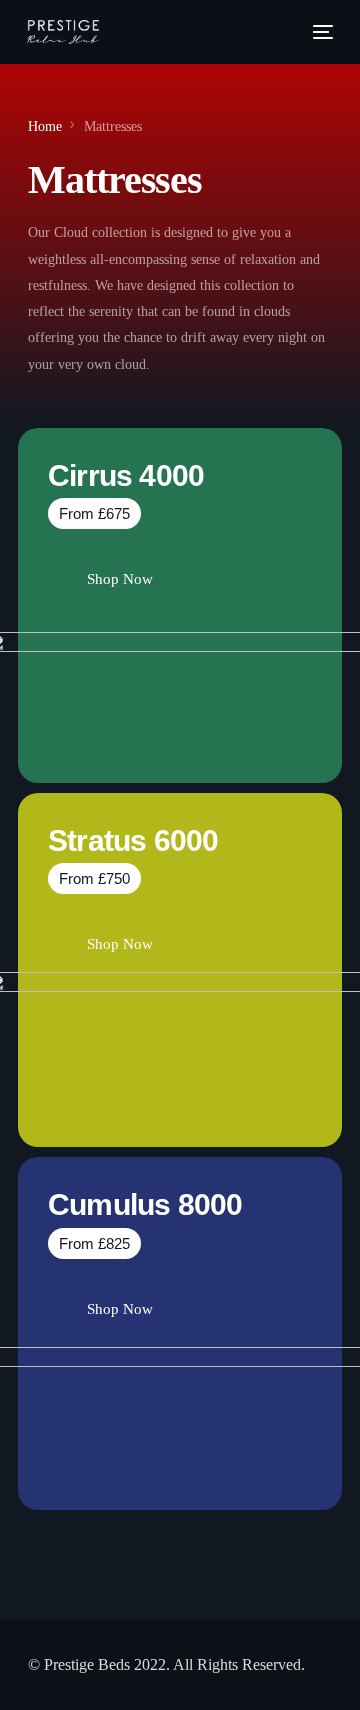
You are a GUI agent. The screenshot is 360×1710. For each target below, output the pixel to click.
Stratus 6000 (133, 840)
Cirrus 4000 (126, 475)
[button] (94, 513)
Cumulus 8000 (145, 1204)
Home (45, 126)
